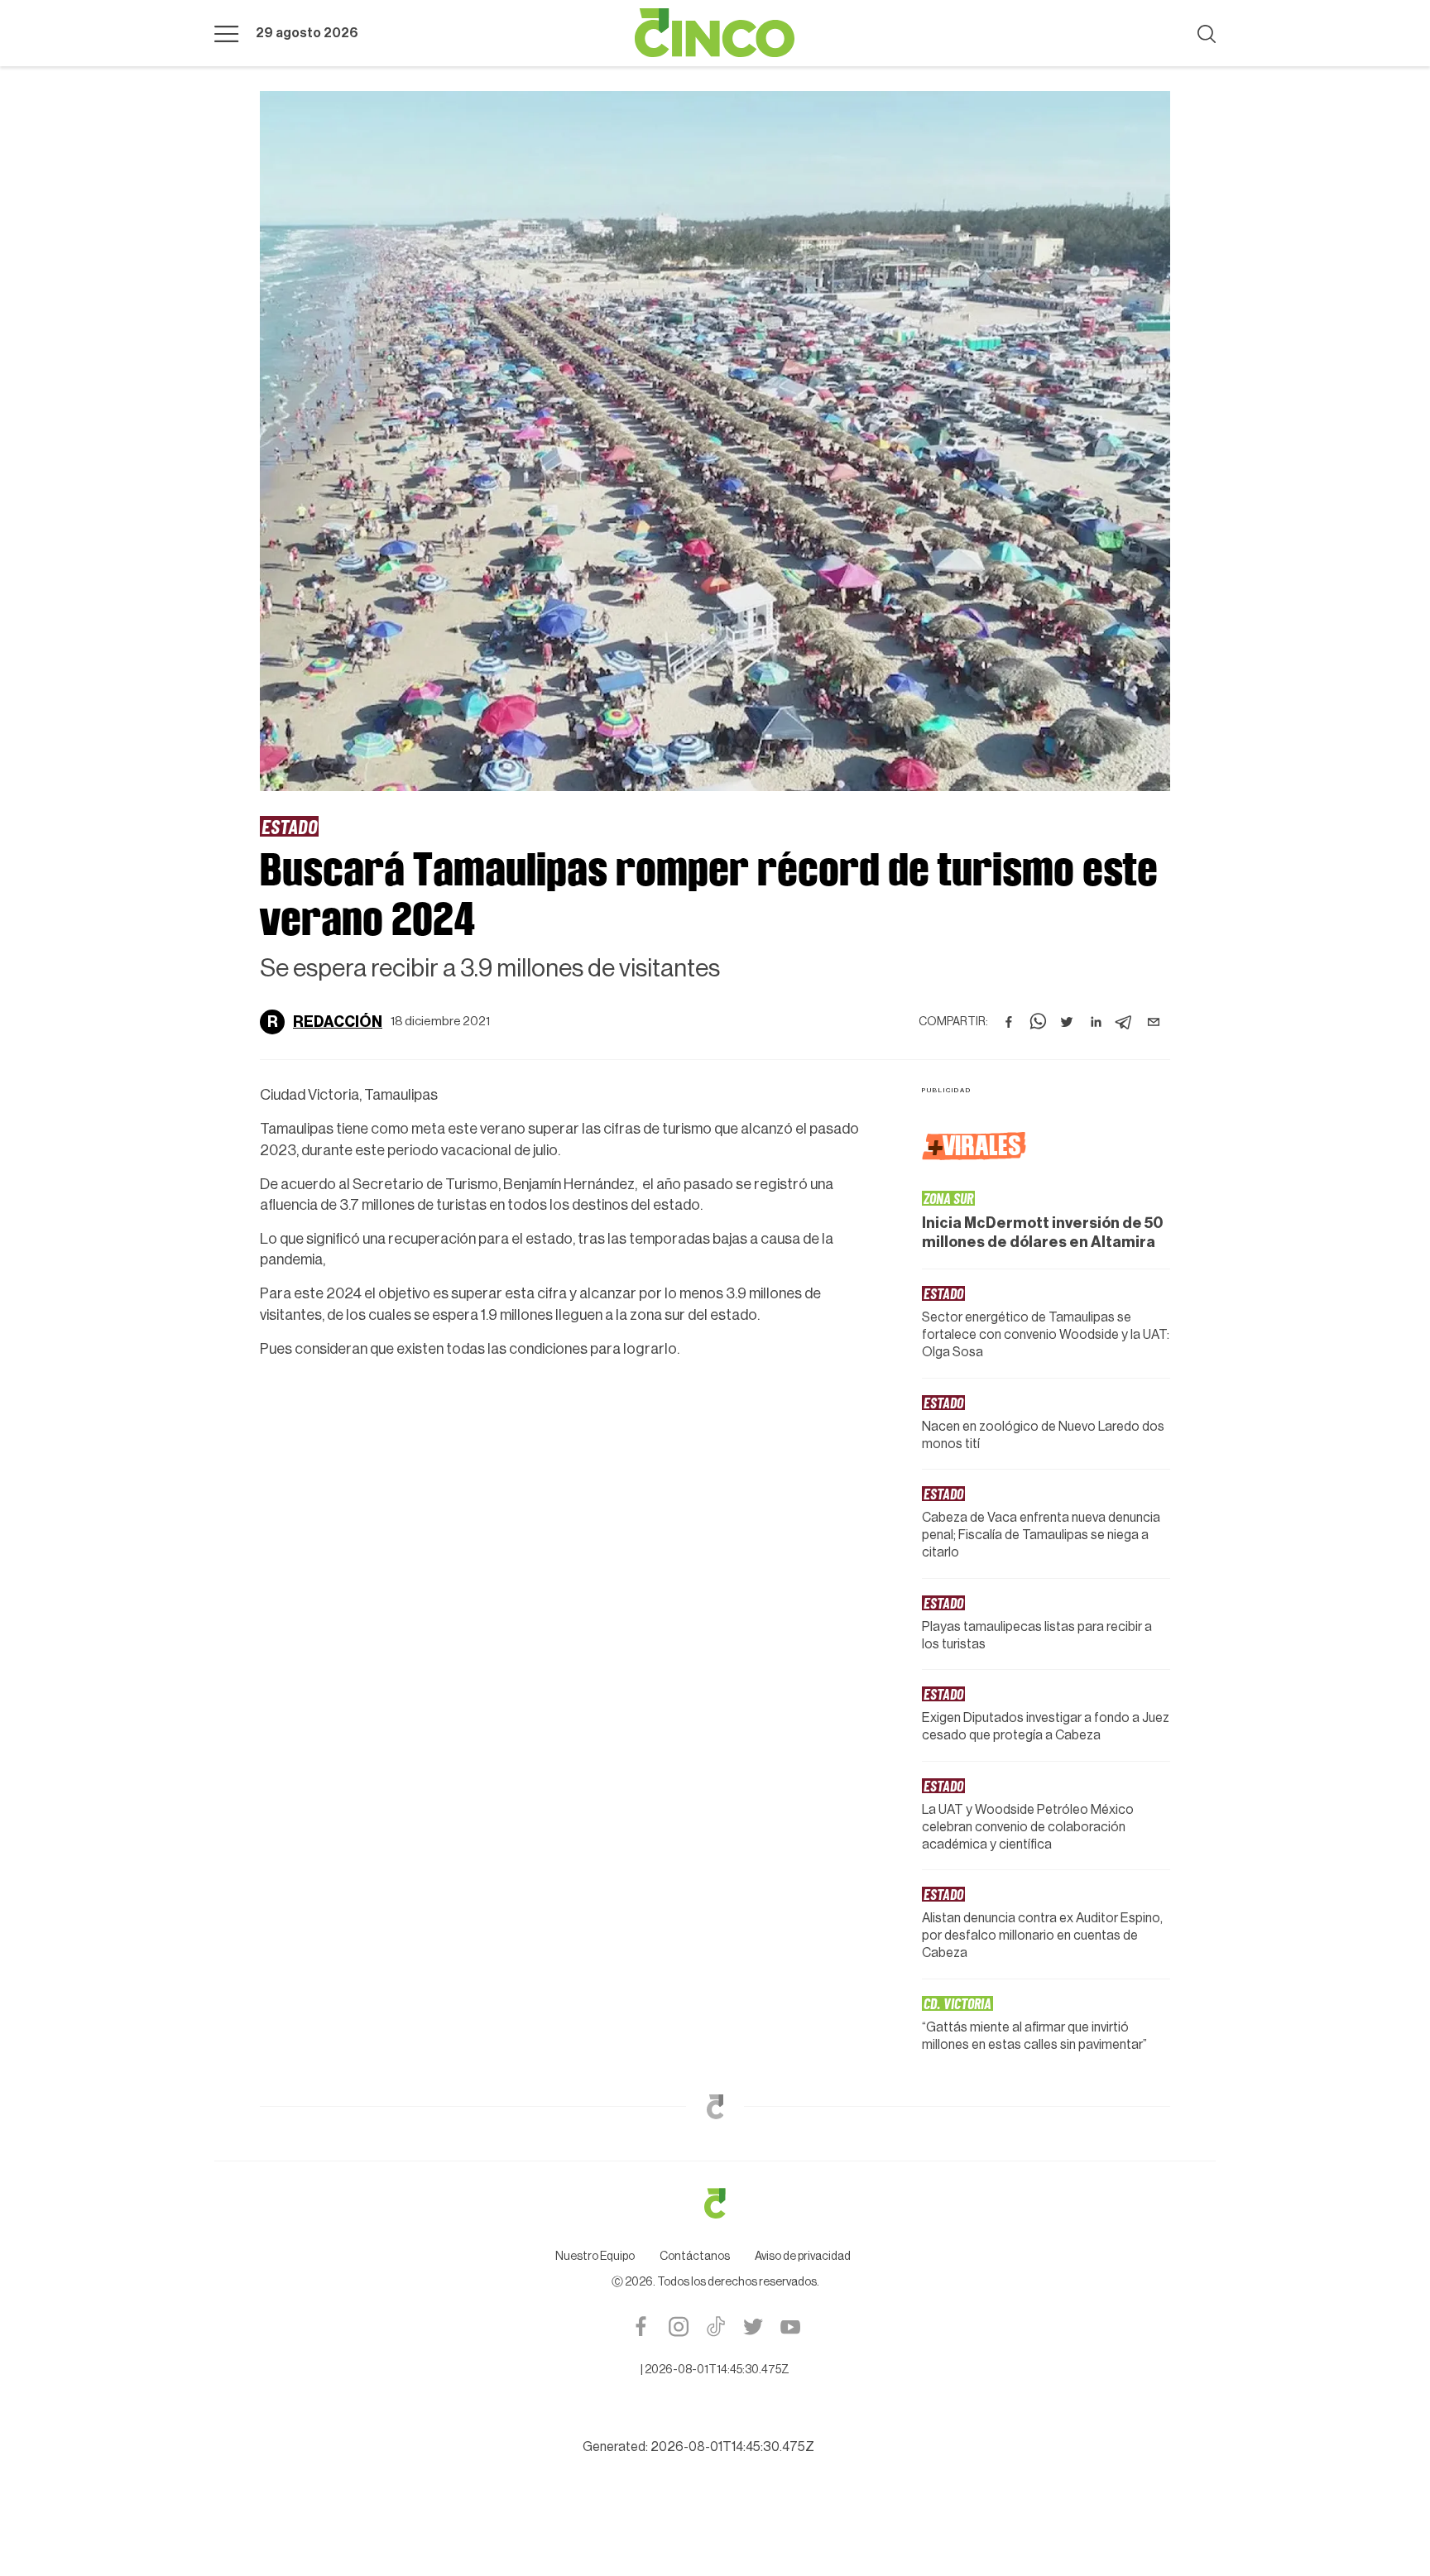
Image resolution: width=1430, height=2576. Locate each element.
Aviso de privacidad (803, 2257)
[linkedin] (1096, 1022)
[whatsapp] (1038, 1022)
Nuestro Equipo (595, 2257)
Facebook (641, 2327)
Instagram (678, 2327)
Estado (289, 826)
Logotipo (715, 33)
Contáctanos (695, 2257)
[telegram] (1125, 1022)
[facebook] (1009, 1022)
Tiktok (715, 2327)
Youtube (790, 2327)
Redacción (338, 1022)
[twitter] (1067, 1022)
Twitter (753, 2327)
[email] (1154, 1022)
